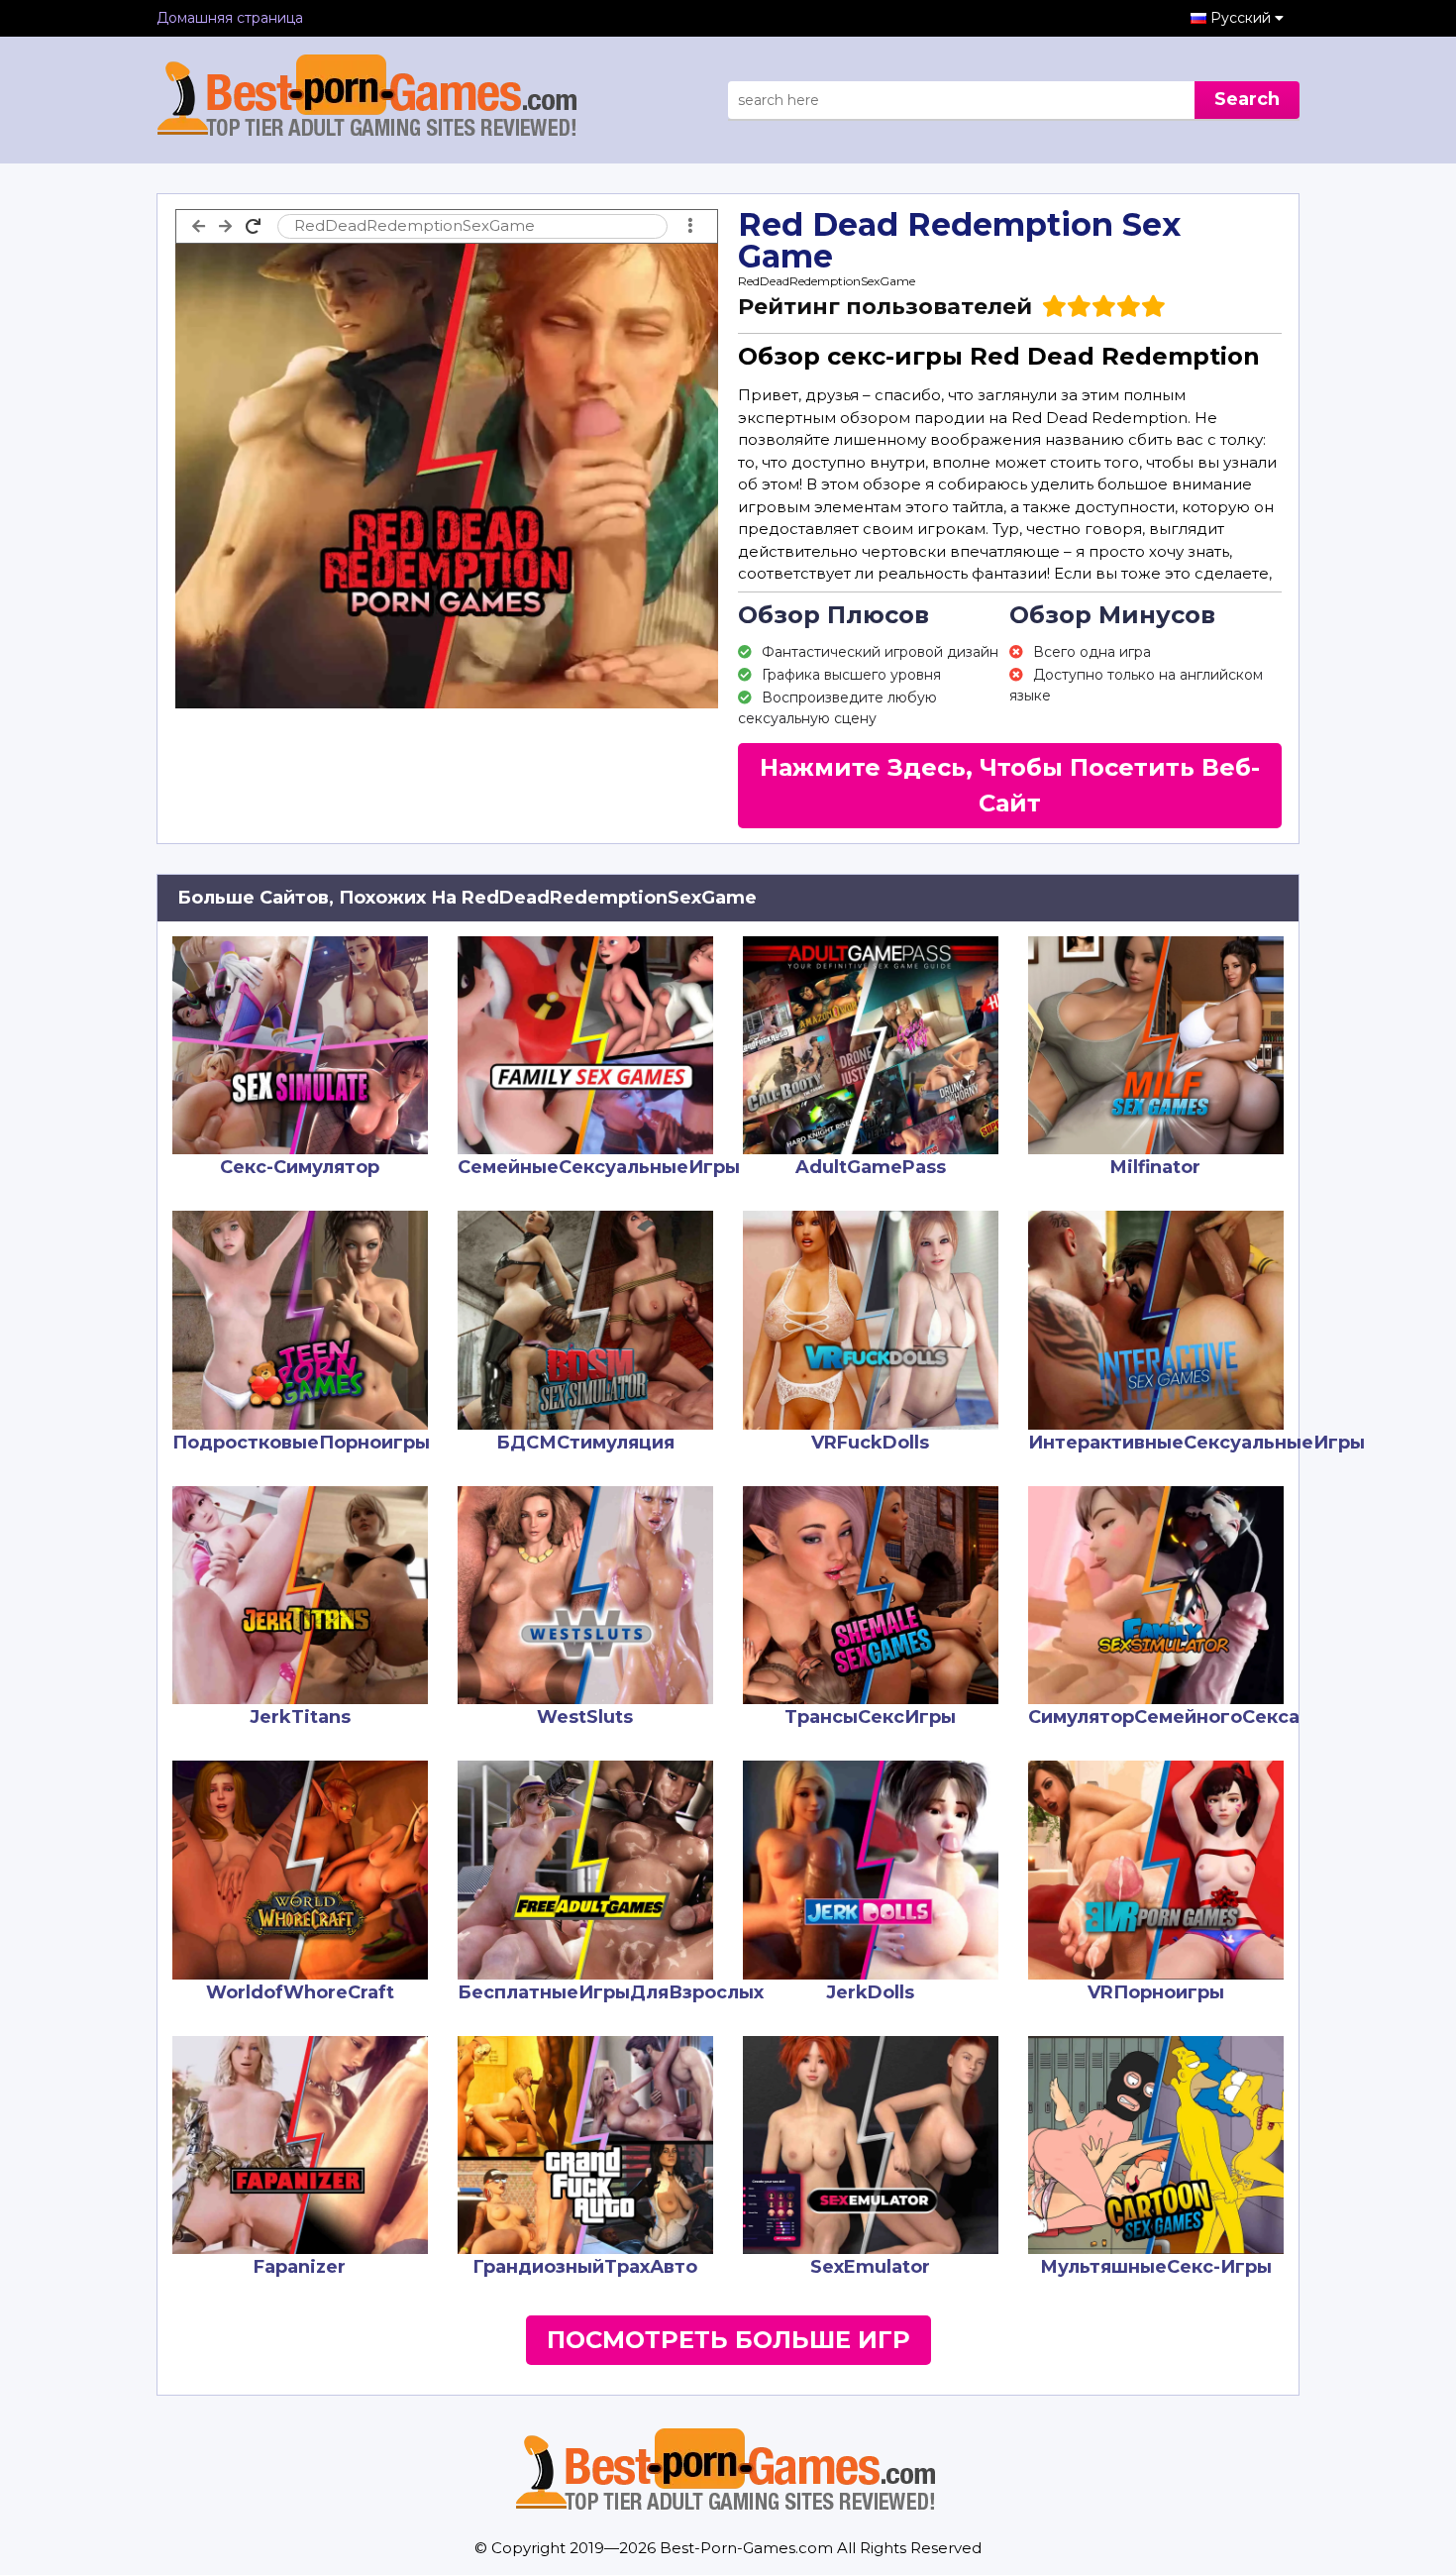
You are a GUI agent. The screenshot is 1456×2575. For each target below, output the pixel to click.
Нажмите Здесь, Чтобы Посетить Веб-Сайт (1010, 785)
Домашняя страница (230, 18)
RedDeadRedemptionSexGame (827, 281)
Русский (1243, 18)
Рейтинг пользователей (885, 307)
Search (1247, 99)
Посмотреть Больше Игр (728, 2340)
